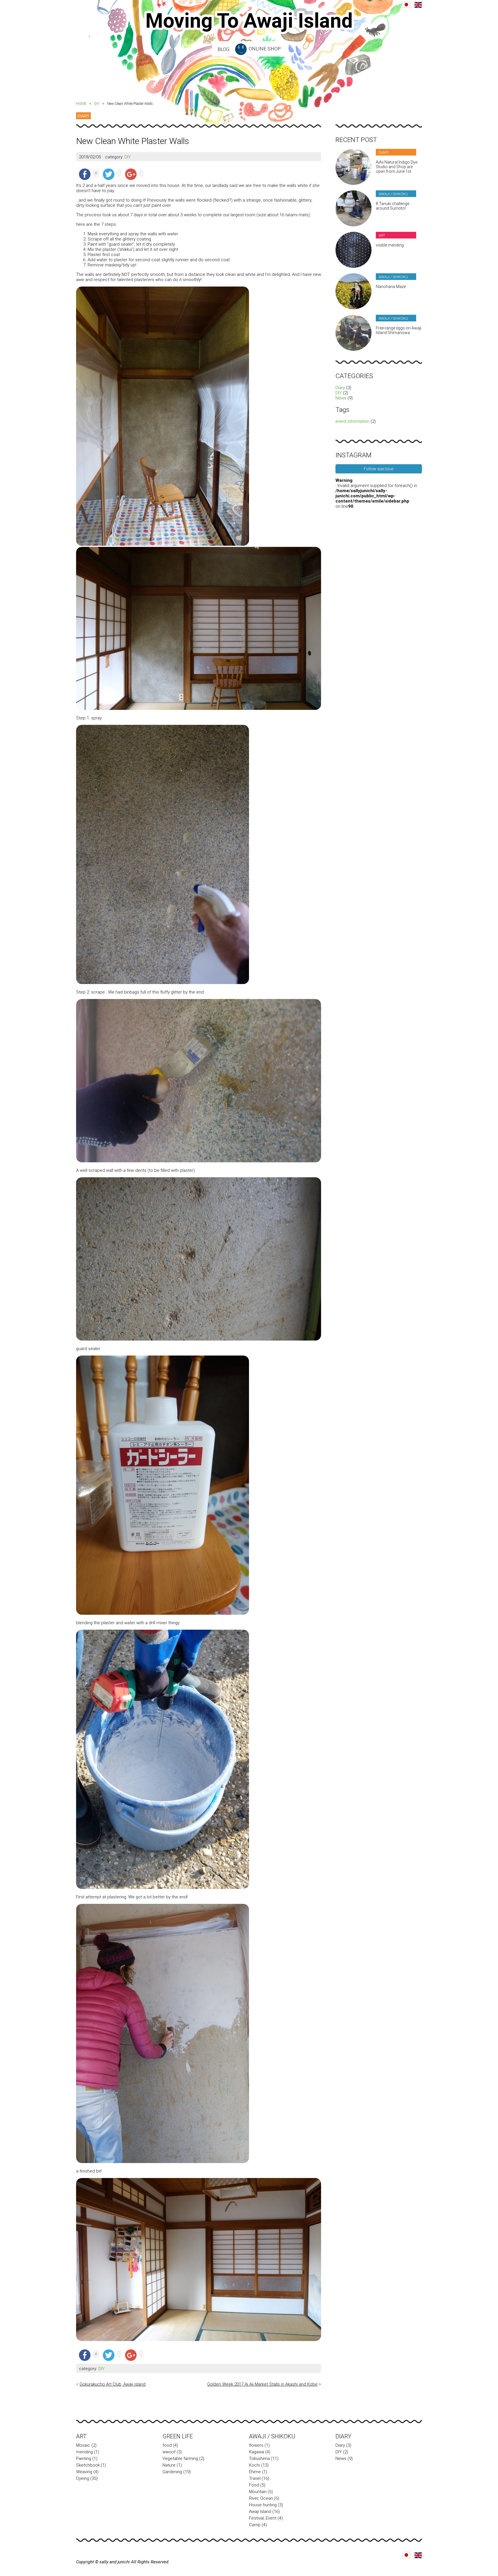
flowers (256, 2445)
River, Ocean (261, 2498)
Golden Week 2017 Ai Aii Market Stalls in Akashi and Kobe (262, 2384)
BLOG (223, 49)
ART (81, 2436)
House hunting (263, 2505)
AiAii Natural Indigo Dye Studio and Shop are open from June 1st (397, 167)
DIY (97, 104)
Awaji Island (260, 2511)
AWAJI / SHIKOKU (272, 2436)
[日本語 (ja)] (406, 5)
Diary (340, 388)
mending (84, 2452)
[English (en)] (418, 5)
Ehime (255, 2472)
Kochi (254, 2465)
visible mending (390, 245)
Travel (255, 2478)
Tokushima (259, 2459)
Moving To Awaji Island (249, 21)
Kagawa (256, 2452)
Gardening (172, 2472)
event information (352, 421)
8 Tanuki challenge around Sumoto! (393, 206)
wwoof (169, 2452)
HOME (81, 104)
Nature (169, 2465)
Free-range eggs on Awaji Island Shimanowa (399, 330)
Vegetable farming (180, 2459)
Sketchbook (88, 2465)
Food (254, 2485)
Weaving (84, 2472)
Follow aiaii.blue (379, 469)
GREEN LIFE (178, 2436)
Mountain (258, 2492)
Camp (255, 2525)
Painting (84, 2459)
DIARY (83, 116)
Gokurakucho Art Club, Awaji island (113, 2384)
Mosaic (83, 2445)
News (341, 398)
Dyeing (83, 2478)
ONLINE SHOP (264, 49)
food (167, 2445)
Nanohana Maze (391, 287)
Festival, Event (263, 2518)
